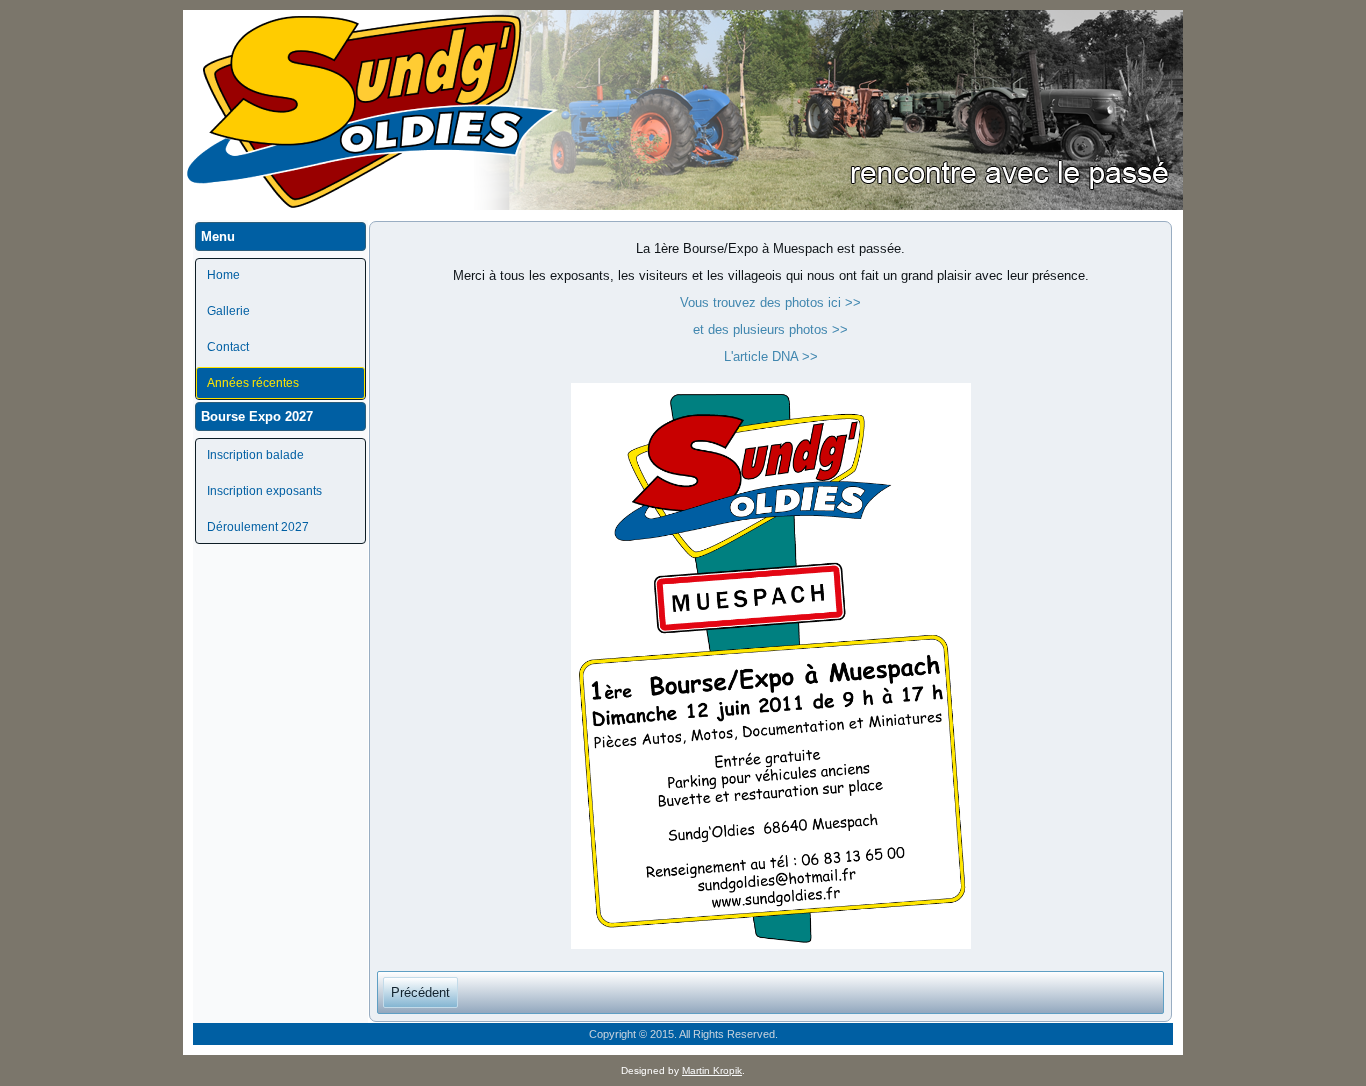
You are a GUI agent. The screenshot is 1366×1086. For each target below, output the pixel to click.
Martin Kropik (712, 1070)
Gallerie (228, 311)
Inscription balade (255, 455)
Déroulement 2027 (258, 527)
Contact (228, 347)
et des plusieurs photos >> (770, 329)
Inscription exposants (264, 491)
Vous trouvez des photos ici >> (770, 302)
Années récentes (253, 383)
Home (223, 275)
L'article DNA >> (771, 356)
